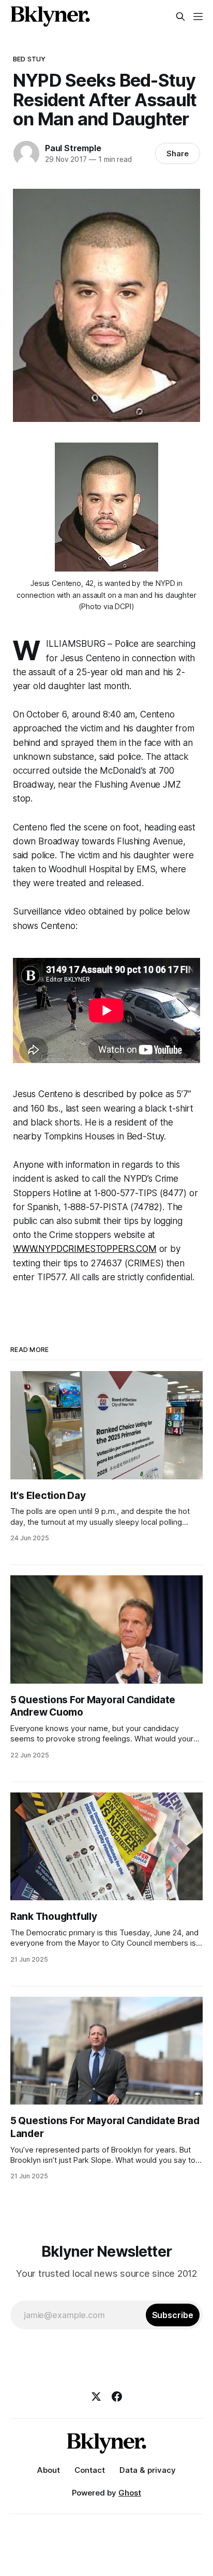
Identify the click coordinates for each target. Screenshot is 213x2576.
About (49, 2470)
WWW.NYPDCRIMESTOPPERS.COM (85, 1249)
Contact (90, 2470)
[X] (96, 2396)
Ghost (130, 2493)
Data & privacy (148, 2470)
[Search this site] (180, 17)
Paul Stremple (73, 148)
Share (178, 153)
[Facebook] (117, 2396)
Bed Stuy (29, 59)
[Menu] (198, 17)
